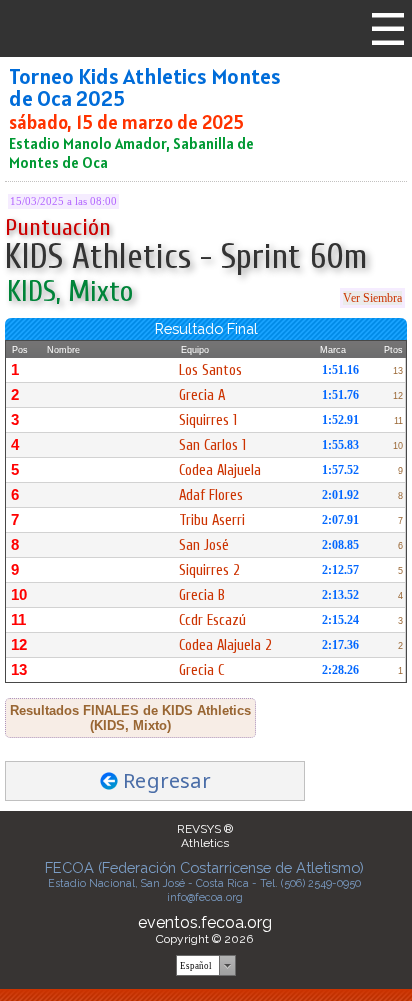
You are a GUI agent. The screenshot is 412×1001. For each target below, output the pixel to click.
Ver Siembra (372, 298)
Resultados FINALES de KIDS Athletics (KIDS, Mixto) (130, 718)
